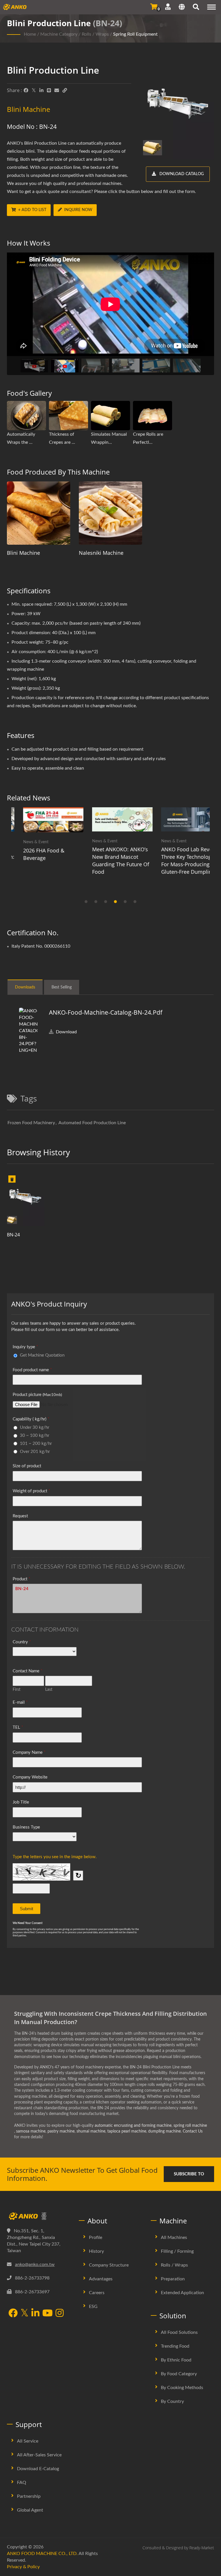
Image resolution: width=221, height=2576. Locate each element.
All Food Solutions (179, 2332)
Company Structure (109, 2265)
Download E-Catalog (38, 2469)
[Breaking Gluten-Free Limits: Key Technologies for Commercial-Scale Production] (180, 819)
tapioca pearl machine (127, 2131)
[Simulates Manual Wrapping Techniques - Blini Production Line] (110, 416)
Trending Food (175, 2346)
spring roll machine (190, 2126)
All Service (28, 2441)
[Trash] (12, 1180)
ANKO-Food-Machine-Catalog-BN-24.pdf (106, 1012)
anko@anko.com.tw (35, 2265)
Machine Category (59, 34)
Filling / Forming (177, 2251)
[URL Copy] (65, 91)
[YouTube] (47, 2314)
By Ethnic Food (176, 2360)
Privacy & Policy (23, 2567)
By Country (172, 2401)
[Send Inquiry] (154, 7)
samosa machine (31, 2131)
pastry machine (61, 2131)
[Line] (49, 91)
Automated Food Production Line (92, 1123)
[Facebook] (26, 91)
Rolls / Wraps (95, 34)
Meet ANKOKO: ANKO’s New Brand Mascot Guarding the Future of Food (109, 860)
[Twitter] (34, 91)
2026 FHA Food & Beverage (32, 854)
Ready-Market (202, 2548)
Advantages (101, 2279)
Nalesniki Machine (101, 553)
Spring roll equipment (135, 34)
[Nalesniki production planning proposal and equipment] (110, 513)
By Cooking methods (182, 2388)
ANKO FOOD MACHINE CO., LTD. (42, 2554)
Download (66, 1032)
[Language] (182, 8)
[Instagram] (60, 2314)
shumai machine (91, 2131)
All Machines (174, 2237)
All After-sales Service (39, 2455)
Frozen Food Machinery (31, 1123)
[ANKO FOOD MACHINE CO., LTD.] (39, 2216)
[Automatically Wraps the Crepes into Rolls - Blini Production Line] (26, 416)
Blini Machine (23, 553)
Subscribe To (189, 2174)
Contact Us (193, 2131)
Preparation (173, 2279)
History (96, 2251)
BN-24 (13, 1235)
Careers (97, 2293)
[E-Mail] (57, 91)
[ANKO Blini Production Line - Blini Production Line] (178, 113)
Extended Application (182, 2293)
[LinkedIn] (41, 91)
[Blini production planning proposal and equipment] (39, 513)
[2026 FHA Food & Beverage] (41, 820)
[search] (196, 8)
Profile (96, 2237)
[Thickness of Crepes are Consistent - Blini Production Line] (68, 416)
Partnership (29, 2496)
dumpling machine (164, 2131)
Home (30, 34)
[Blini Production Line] (26, 1201)
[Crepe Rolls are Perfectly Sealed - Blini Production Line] (153, 416)
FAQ (22, 2483)
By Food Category (179, 2374)
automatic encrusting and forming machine (133, 2126)
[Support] (168, 7)
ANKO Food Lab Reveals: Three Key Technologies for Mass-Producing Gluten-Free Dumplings (179, 860)
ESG (93, 2307)
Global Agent (30, 2510)
